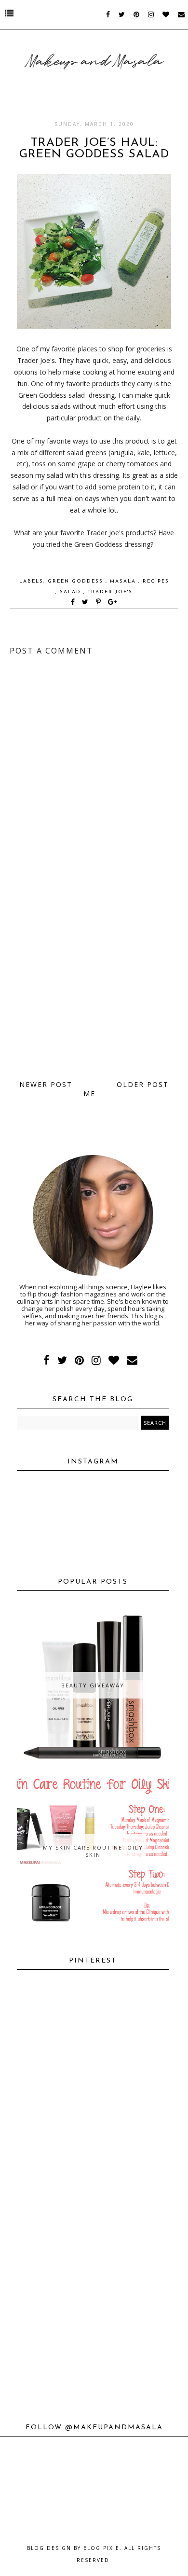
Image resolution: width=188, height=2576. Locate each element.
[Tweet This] (87, 603)
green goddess (77, 581)
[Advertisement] (94, 970)
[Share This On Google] (113, 603)
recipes (156, 581)
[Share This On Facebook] (73, 603)
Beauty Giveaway (93, 1685)
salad (72, 592)
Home (94, 1089)
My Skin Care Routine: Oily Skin (93, 1851)
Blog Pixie (101, 2548)
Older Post (143, 1084)
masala (124, 581)
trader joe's (110, 592)
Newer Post (46, 1084)
